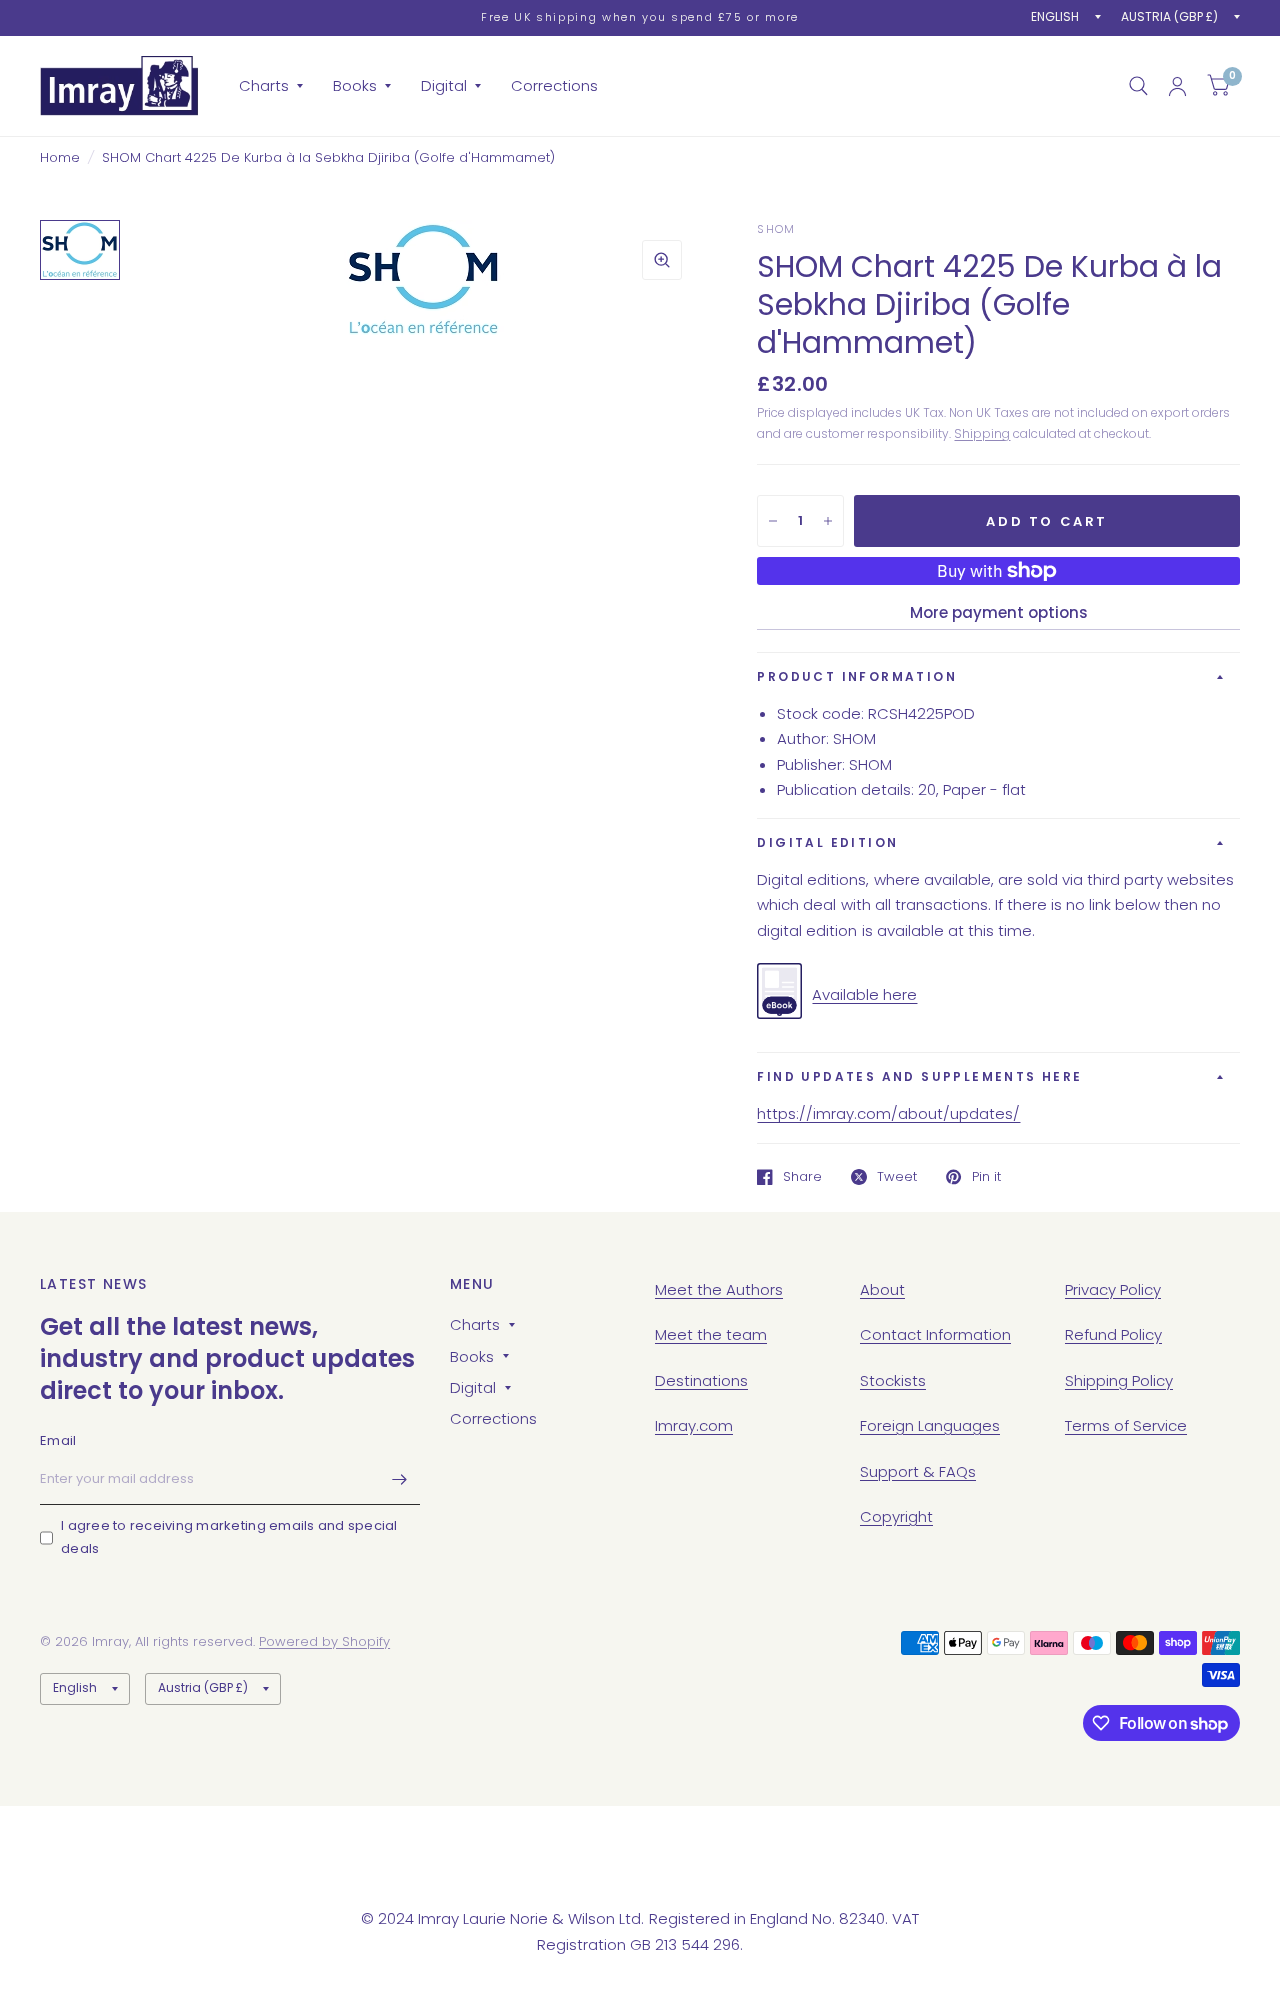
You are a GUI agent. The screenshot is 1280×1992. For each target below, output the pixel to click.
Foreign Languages (930, 1425)
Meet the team (711, 1334)
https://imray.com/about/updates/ (888, 1113)
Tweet (897, 1177)
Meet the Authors (719, 1289)
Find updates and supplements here (919, 1076)
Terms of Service (1126, 1425)
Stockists (893, 1380)
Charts (264, 85)
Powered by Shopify (324, 1641)
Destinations (701, 1380)
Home (60, 157)
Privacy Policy (1113, 1289)
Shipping (982, 433)
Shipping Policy (1119, 1380)
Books (355, 85)
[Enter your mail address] (400, 1479)
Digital (444, 85)
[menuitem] (271, 86)
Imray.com (694, 1425)
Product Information (857, 676)
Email (58, 1440)
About (882, 1289)
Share (802, 1177)
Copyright (896, 1516)
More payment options (999, 612)
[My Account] (1177, 86)
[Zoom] (662, 260)
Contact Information (935, 1334)
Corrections (554, 85)
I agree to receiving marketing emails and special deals (229, 1537)
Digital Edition (827, 842)
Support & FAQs (918, 1471)
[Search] (1138, 86)
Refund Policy (1113, 1334)
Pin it (986, 1177)
